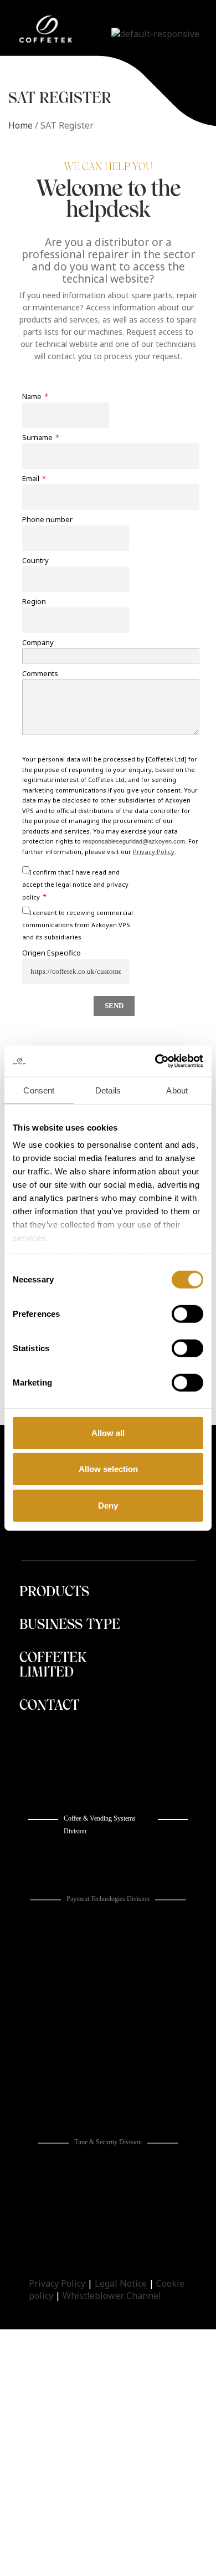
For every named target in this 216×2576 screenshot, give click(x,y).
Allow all (108, 1432)
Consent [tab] (39, 1090)
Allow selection (108, 1469)
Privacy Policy (57, 2283)
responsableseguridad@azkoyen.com (134, 841)
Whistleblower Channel (112, 2296)
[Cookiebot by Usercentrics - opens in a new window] (155, 1061)
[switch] (187, 1313)
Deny (108, 1505)
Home (20, 125)
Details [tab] (108, 1090)
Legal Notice (121, 2283)
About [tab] (177, 1090)
